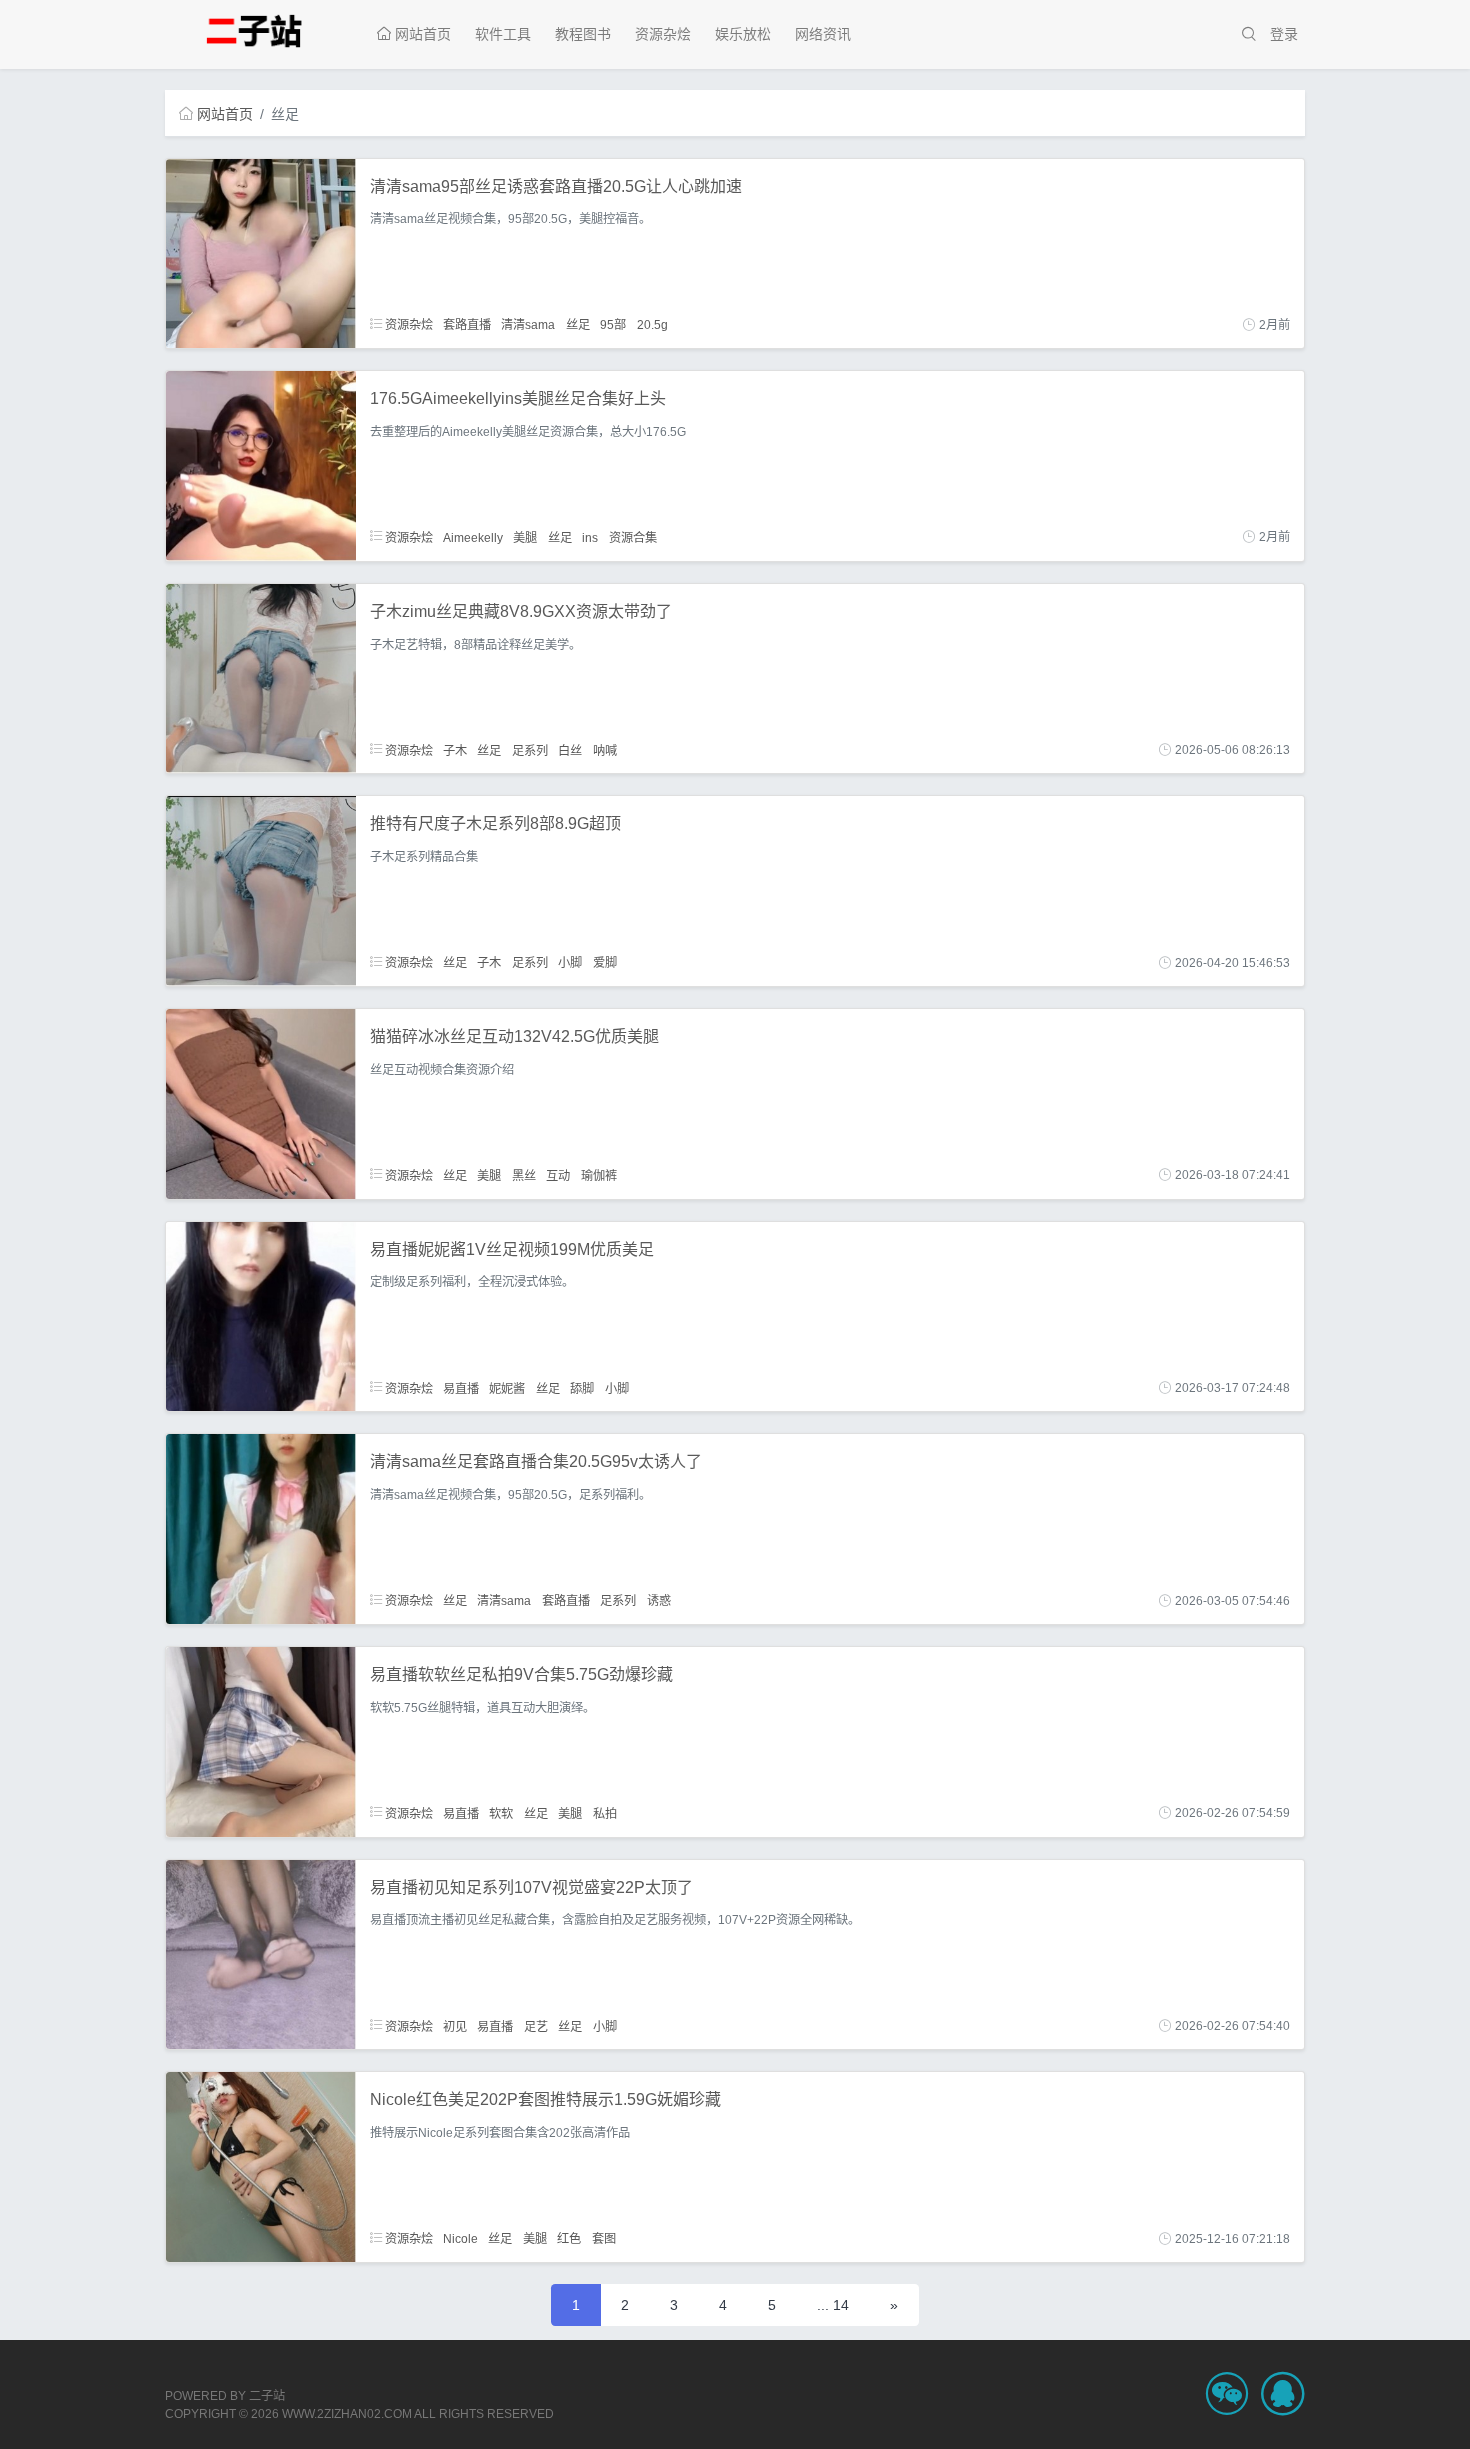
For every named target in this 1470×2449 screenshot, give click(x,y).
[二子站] (260, 29)
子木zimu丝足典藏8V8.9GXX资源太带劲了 (521, 611)
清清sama (528, 325)
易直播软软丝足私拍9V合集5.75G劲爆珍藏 (521, 1674)
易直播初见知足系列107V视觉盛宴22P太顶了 (531, 1887)
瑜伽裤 (599, 1175)
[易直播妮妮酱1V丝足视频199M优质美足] (261, 1315)
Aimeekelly (473, 537)
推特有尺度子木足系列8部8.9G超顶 (495, 823)
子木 (455, 750)
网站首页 (421, 34)
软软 (501, 1813)
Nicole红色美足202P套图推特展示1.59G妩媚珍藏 (545, 2099)
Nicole (460, 2239)
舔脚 (582, 1388)
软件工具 (503, 34)
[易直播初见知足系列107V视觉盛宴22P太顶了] (261, 1953)
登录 (1284, 34)
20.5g (652, 325)
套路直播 (467, 325)
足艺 (536, 2026)
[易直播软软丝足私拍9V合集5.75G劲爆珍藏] (261, 1741)
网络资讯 (823, 34)
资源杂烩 (663, 34)
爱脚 (605, 963)
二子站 (267, 2396)
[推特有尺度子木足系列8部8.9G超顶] (261, 890)
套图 (604, 2239)
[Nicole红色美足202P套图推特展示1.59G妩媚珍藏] (261, 2166)
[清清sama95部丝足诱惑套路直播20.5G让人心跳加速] (261, 252)
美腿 (525, 537)
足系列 (530, 750)
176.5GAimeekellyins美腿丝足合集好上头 (518, 398)
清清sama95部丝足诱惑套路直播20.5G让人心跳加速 (556, 186)
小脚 (570, 963)
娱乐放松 (743, 34)
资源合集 (633, 537)
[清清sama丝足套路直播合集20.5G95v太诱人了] (261, 1528)
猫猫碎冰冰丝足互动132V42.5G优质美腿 (514, 1036)
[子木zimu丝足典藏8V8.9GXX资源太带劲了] (261, 677)
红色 (569, 2239)
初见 (455, 2026)
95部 (613, 325)
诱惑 (659, 1601)
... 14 (833, 2305)
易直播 (461, 1388)
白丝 (570, 750)
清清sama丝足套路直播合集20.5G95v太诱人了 (536, 1461)
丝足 (578, 325)
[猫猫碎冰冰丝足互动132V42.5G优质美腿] (261, 1103)
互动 (558, 1175)
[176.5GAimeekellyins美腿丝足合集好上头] (261, 465)
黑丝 (524, 1175)
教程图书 (583, 34)
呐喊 (605, 750)
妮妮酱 (507, 1388)
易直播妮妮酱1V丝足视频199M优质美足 (512, 1249)
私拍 (605, 1813)
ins (590, 537)
